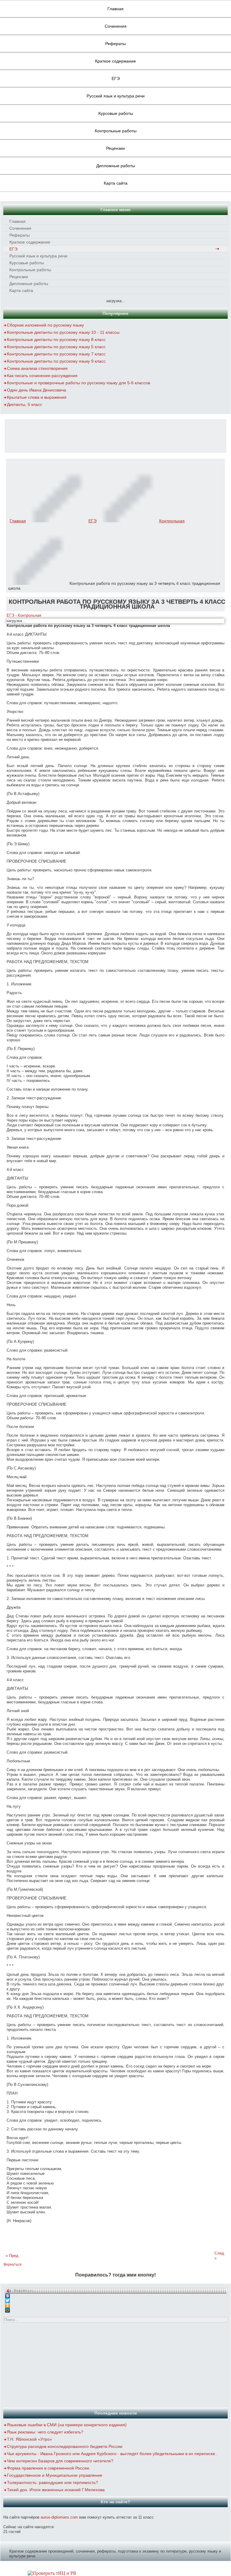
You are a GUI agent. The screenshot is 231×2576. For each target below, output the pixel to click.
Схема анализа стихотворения (37, 368)
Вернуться (13, 2264)
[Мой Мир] (116, 2309)
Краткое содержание (115, 61)
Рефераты (115, 44)
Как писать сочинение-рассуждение (42, 376)
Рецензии (115, 148)
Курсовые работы (116, 113)
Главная (115, 9)
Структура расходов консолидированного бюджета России (65, 2446)
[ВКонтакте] (116, 2294)
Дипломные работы (116, 166)
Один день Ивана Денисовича (37, 390)
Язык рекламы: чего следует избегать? (45, 2432)
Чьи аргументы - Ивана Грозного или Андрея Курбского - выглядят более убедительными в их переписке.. (112, 2454)
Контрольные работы (116, 131)
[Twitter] (116, 2299)
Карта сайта (116, 183)
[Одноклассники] (116, 2304)
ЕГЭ (116, 78)
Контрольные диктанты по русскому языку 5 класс (56, 347)
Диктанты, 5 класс (25, 404)
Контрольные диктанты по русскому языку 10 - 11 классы (63, 332)
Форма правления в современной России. (49, 2468)
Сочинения (116, 26)
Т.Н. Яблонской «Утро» (29, 2439)
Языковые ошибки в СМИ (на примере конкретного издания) (67, 2425)
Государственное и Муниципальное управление (55, 2475)
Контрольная (172, 521)
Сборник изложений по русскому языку (45, 325)
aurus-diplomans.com (59, 2517)
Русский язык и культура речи (116, 96)
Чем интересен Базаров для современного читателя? (60, 2461)
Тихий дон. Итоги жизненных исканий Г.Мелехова (56, 2490)
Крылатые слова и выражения (37, 397)
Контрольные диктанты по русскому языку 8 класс (56, 339)
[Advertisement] (115, 435)
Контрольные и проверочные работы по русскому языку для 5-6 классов (79, 383)
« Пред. (13, 2256)
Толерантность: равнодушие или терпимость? (52, 2482)
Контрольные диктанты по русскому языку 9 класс (56, 361)
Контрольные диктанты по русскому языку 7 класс (56, 354)
